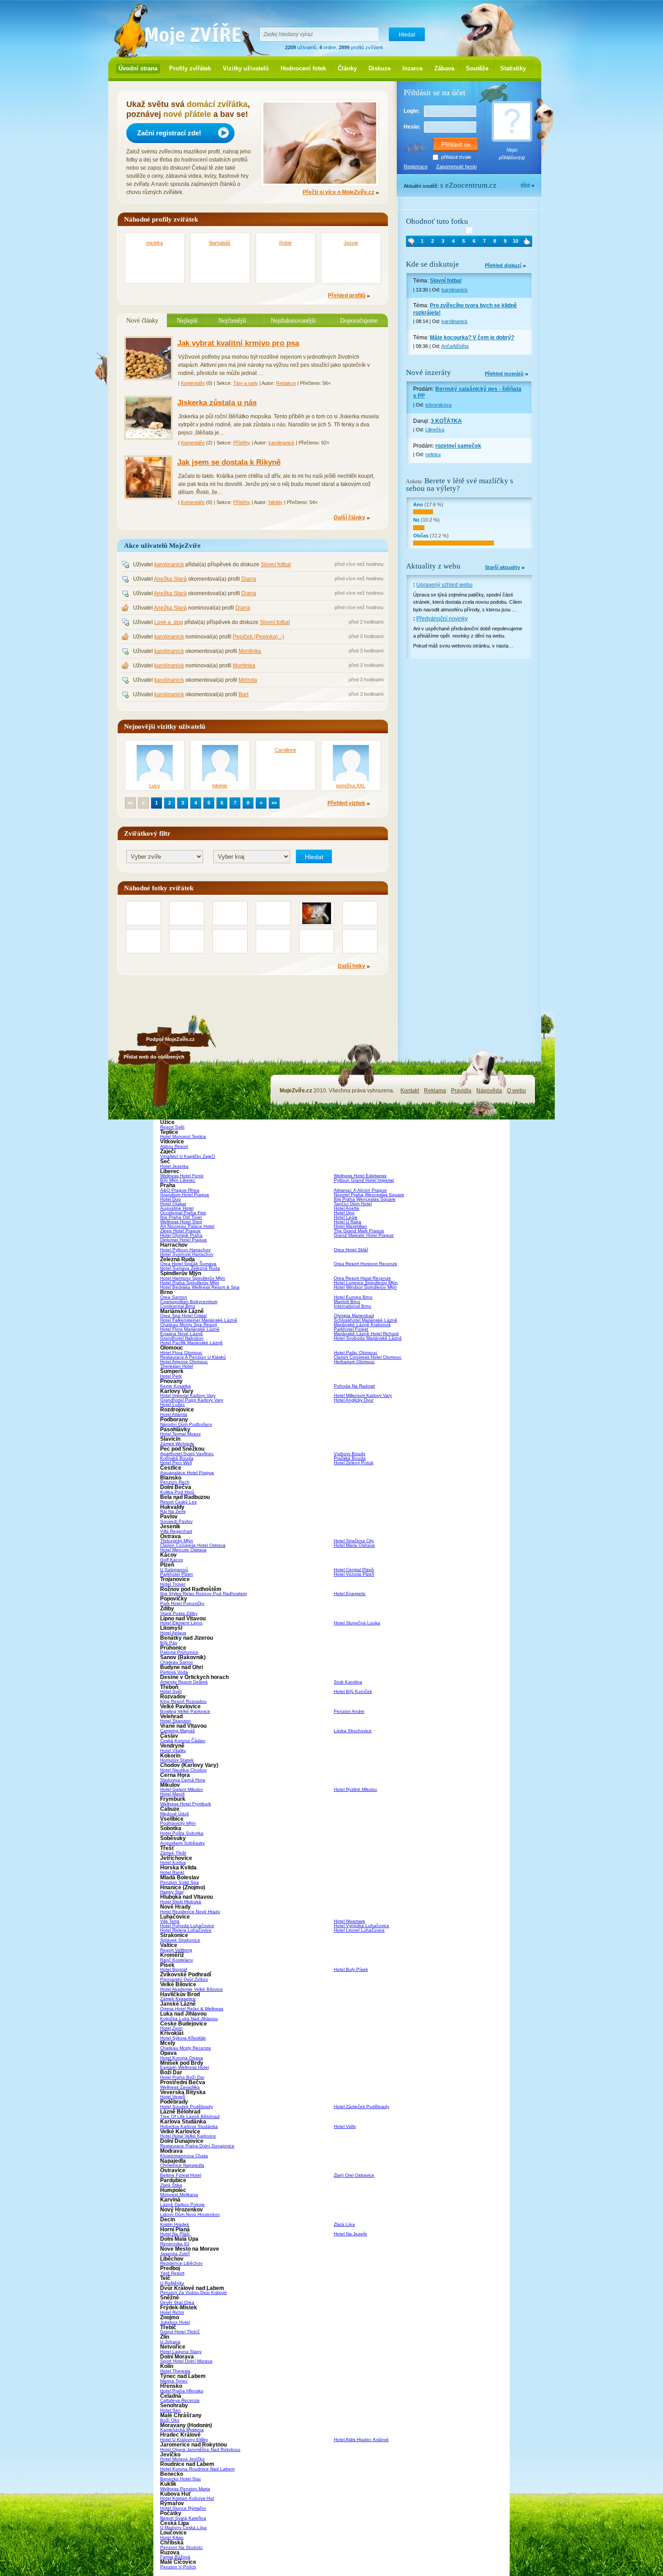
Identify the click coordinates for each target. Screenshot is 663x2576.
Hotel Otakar (173, 1204)
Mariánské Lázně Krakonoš (362, 1325)
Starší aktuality (502, 567)
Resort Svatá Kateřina (183, 2518)
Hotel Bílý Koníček (353, 1691)
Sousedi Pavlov (176, 1521)
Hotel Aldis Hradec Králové (361, 2440)
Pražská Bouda (350, 1458)
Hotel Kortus (173, 1862)
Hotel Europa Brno (353, 1297)
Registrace (416, 166)
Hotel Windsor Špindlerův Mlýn (365, 1287)
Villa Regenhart (176, 1531)
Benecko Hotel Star (180, 2479)
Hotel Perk (171, 1376)
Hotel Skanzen (175, 1721)
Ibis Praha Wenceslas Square (365, 1199)
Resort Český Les (178, 1502)
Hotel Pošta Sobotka (182, 1833)
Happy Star (172, 1892)
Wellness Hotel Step (181, 1222)
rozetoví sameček (458, 446)
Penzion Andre (349, 1711)
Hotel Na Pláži (175, 2234)
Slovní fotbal (276, 564)
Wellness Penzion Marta (185, 2489)
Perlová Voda (174, 1672)
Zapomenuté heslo (456, 166)
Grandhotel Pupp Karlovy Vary (192, 1400)
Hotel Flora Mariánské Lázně (190, 1329)
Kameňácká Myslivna (182, 2430)
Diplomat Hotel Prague (184, 1240)
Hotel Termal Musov (180, 1434)
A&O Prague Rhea (180, 1190)
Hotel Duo (170, 1199)
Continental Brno (178, 1306)
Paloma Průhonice (179, 1652)
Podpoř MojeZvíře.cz (170, 1039)
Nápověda (489, 1091)
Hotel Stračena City (354, 1541)
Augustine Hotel (177, 1208)
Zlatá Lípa (344, 2224)
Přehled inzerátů (504, 374)
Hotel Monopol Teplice (183, 1136)
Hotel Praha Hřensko (182, 2391)
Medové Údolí (175, 1814)
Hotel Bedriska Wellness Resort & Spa (200, 1287)
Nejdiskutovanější (293, 320)
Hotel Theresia (175, 2371)
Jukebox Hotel (175, 2322)
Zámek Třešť (173, 1853)
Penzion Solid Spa (180, 1882)
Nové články (142, 320)
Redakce (286, 383)
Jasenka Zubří (175, 2254)
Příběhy (242, 443)
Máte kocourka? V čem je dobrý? (472, 338)
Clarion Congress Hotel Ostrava (193, 1545)
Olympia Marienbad (354, 1316)
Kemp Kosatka (175, 1386)
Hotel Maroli (172, 1794)
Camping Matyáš (177, 1731)
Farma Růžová (175, 2557)
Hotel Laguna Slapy (181, 2352)
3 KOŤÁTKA (446, 421)
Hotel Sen (170, 2410)
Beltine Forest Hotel (181, 2175)
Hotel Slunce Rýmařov (183, 2508)
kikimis (220, 786)
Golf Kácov (172, 1560)
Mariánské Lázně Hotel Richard (366, 1334)
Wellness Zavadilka (180, 2087)
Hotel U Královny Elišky (184, 2440)
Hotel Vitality (173, 1750)
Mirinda (248, 680)
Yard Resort (172, 2273)
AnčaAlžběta (455, 346)
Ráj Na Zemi (173, 1511)
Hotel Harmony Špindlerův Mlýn (193, 1278)
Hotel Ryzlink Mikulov (355, 1789)
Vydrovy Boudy (350, 1454)
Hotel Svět (171, 1691)
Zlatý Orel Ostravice (354, 2175)
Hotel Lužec (173, 1404)
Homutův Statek (177, 1760)
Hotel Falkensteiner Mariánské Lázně (199, 1320)
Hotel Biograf (174, 1969)
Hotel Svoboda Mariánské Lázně (368, 1338)
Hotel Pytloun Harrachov (185, 1250)
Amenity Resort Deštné (184, 1682)
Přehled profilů (347, 296)
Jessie (351, 243)
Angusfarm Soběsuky (182, 1843)
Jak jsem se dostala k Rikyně (229, 462)
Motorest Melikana (179, 2194)
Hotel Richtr (172, 2312)
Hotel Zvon (171, 2028)
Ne (416, 520)
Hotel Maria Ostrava (354, 1545)
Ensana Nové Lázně (182, 1334)
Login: (412, 111)
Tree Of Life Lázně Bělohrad (190, 2116)
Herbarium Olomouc (354, 1362)
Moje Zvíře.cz (187, 32)
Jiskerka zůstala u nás (217, 403)
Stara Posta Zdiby (179, 1613)
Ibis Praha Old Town (181, 1217)
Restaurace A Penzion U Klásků (193, 1357)
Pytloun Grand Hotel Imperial (364, 1180)
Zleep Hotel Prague (180, 1231)
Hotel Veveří (173, 2097)
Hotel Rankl (172, 1872)
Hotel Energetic (350, 1593)
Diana (249, 579)
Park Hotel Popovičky (182, 1603)
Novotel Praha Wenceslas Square (369, 1195)
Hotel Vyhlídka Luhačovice (361, 1926)
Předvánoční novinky (442, 619)
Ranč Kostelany (177, 1960)
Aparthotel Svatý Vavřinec (187, 1454)
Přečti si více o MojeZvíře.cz (338, 192)
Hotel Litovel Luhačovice (359, 1930)
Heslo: (412, 127)
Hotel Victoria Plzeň (354, 1574)
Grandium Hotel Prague (185, 1195)
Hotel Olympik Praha (181, 1235)
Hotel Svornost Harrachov (187, 1254)
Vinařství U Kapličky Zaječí (188, 1156)
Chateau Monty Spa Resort (189, 1325)
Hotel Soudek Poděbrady (186, 2107)
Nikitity (276, 502)
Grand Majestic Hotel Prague (364, 1235)
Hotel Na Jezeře (350, 2234)
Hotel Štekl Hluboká (181, 1902)
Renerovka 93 (175, 2244)
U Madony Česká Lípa (183, 2527)
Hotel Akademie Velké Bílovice (191, 1989)
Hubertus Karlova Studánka (189, 2126)
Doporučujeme (359, 320)
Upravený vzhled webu (444, 585)
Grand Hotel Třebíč (180, 2332)
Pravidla (461, 1091)
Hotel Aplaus (173, 1633)
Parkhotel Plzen (177, 1574)
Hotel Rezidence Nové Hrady (190, 1912)
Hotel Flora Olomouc (181, 1353)
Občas (421, 536)
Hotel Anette (347, 1208)
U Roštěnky (172, 2283)
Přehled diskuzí (503, 266)
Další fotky (352, 966)
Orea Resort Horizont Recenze (366, 1264)
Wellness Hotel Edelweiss (360, 1176)
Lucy (155, 786)
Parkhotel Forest (351, 1329)
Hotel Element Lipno (181, 1623)
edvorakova (438, 405)
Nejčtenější (232, 320)
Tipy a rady (246, 383)
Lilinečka (435, 430)
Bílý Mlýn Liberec (178, 1180)
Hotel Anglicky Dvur (354, 1400)
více (525, 185)
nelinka (433, 454)
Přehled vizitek (346, 803)
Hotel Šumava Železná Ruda (190, 1268)
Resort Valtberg (176, 1950)
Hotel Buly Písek (351, 1969)
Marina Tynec (174, 2381)
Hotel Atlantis (174, 1414)
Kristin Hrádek (175, 2224)
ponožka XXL (351, 786)
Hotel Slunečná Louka (357, 1623)
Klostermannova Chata (184, 2156)
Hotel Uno (344, 1213)
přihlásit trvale (456, 157)
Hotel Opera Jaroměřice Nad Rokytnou (200, 2449)
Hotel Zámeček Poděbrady (361, 2107)
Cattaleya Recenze (180, 2400)
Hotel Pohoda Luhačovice (187, 1926)
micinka (154, 243)
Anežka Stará (170, 579)
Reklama (435, 1091)
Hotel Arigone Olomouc (184, 1362)
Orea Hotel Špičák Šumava (188, 1264)
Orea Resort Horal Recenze (362, 1278)
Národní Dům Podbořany (186, 1424)
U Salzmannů (174, 1570)
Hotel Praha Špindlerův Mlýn (190, 1283)
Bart (244, 694)
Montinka (250, 651)
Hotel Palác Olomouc (356, 1353)
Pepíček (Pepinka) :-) (258, 637)
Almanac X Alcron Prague (360, 1190)
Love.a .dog (169, 622)
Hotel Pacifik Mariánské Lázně (191, 1343)
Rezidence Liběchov (181, 2263)
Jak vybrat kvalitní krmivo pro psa (238, 343)
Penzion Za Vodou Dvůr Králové (193, 2292)
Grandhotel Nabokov (182, 1338)
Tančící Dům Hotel (353, 1204)
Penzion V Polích (178, 2567)
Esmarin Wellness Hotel (184, 2067)
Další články (350, 518)
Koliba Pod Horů (177, 1492)
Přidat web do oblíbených (154, 1057)
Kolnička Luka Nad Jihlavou (189, 2019)
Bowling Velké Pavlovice (185, 1711)
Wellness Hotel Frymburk (186, 1804)
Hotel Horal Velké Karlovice (188, 2136)
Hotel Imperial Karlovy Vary (188, 1395)
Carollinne (285, 750)
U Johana (170, 2342)
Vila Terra (170, 1921)
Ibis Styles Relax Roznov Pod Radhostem (203, 1593)
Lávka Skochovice (353, 1731)
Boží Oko (170, 2420)
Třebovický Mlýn (177, 1541)
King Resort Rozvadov (183, 1701)
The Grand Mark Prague (359, 1231)
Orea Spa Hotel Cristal (183, 1316)
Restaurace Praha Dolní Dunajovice (197, 2146)
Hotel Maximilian (350, 1226)
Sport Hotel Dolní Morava (186, 2361)
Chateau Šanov (177, 1662)
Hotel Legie (346, 1217)
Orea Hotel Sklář (351, 1250)
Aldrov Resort (174, 1146)
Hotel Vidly (345, 2126)
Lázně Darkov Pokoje (182, 2204)
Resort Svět (172, 1127)
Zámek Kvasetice (178, 1999)
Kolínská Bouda (177, 1458)
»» (274, 803)
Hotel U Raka (348, 1222)
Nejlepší (187, 320)
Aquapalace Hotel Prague (187, 1473)
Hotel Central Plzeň (354, 1570)
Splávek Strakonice (180, 1940)
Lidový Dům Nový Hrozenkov (190, 2214)
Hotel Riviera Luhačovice (186, 1930)
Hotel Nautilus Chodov (183, 1770)
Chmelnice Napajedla (182, 2165)
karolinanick (281, 443)
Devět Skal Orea (177, 2302)
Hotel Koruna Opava (182, 2058)
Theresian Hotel (177, 1366)
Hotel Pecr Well (176, 1463)
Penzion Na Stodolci (181, 2547)
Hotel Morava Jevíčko (182, 2459)
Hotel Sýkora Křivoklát (183, 2038)
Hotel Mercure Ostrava (183, 1550)
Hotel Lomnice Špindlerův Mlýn (366, 1283)
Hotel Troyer (173, 1584)
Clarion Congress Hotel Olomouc (368, 1357)
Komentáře (193, 383)
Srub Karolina (348, 1682)
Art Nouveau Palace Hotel (187, 1226)
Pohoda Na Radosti (354, 1386)
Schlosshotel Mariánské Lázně (366, 1320)
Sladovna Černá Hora (183, 1780)
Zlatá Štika (171, 2185)
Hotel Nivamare (350, 1921)
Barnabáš (220, 243)
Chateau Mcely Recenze (186, 2048)
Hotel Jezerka (174, 1166)
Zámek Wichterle (177, 1444)
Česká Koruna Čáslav (183, 1741)
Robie (285, 243)
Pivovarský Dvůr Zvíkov (184, 1979)
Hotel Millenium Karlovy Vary (363, 1395)
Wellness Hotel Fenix (182, 1176)
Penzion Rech (175, 1482)
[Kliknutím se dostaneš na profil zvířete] (469, 230)
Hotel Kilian (172, 2537)
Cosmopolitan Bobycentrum (189, 1302)
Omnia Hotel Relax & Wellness (192, 2009)
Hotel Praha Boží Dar (182, 2077)
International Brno (352, 1306)
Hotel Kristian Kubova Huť (187, 2498)
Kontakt (410, 1091)
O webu (516, 1091)
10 (516, 241)
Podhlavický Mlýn (178, 1823)
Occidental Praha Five (183, 1213)
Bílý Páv (169, 1643)
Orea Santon (174, 1297)
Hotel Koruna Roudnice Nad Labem (197, 2469)
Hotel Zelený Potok (354, 1463)
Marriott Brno (347, 1302)
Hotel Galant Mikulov (182, 1789)
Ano (418, 504)
